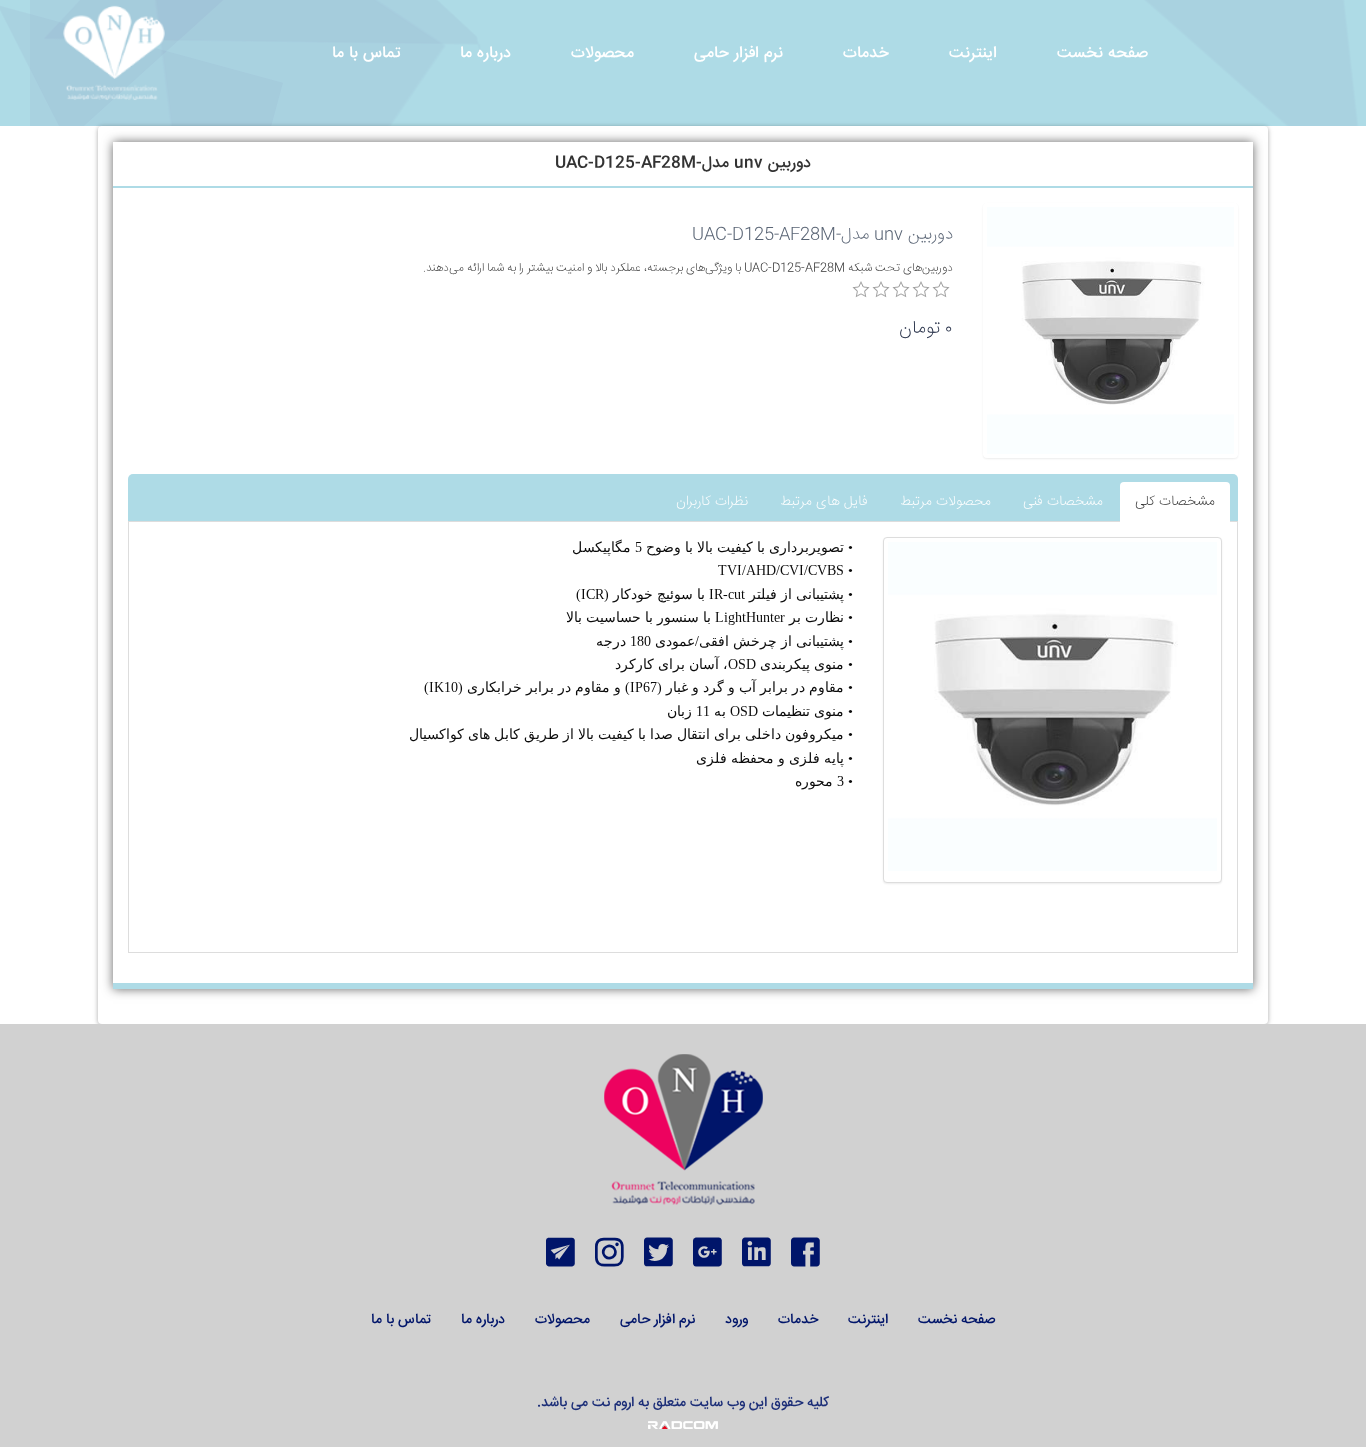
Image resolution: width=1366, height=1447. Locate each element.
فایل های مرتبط (824, 502)
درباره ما (483, 1320)
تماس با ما (401, 1320)
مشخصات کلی (1175, 502)
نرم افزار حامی (657, 1320)
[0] (861, 290)
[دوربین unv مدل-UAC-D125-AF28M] (1052, 706)
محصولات (562, 1320)
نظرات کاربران (712, 502)
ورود (736, 1320)
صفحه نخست (956, 1320)
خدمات (798, 1320)
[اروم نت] (114, 53)
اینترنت (868, 1320)
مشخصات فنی (1063, 502)
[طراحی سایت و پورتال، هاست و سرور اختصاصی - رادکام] (683, 1425)
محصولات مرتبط (945, 502)
